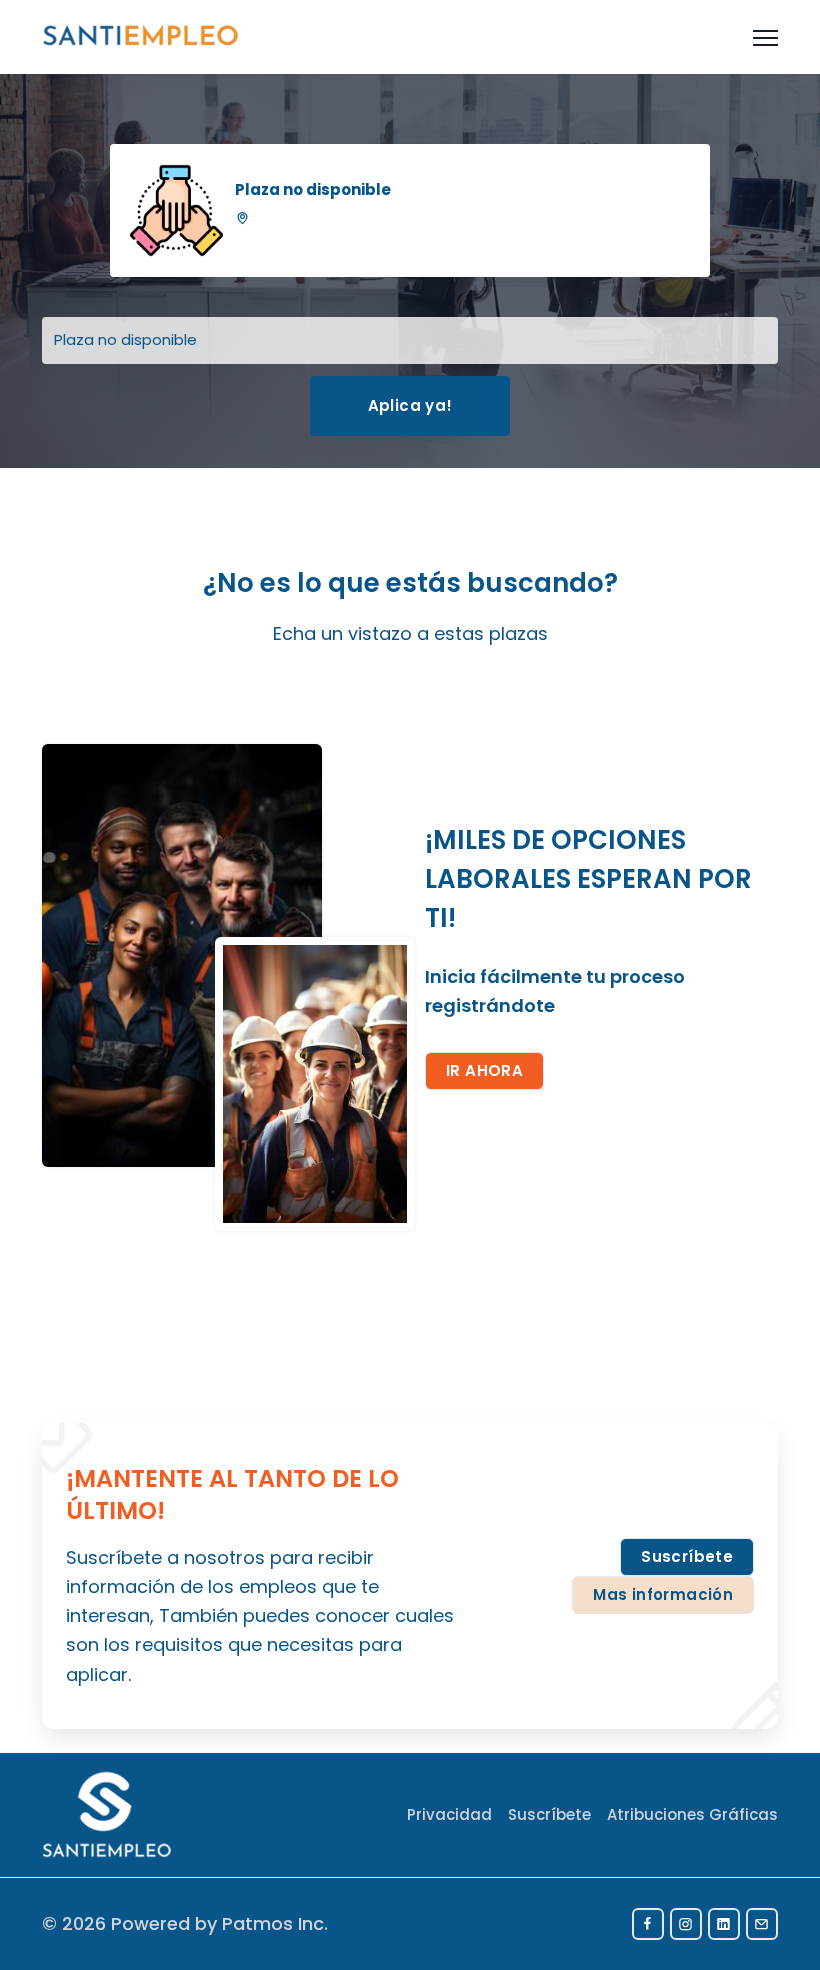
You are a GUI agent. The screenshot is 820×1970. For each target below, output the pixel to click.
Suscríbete (687, 1556)
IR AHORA (484, 1070)
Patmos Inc (273, 1923)
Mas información (663, 1594)
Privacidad (449, 1814)
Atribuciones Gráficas (692, 1814)
